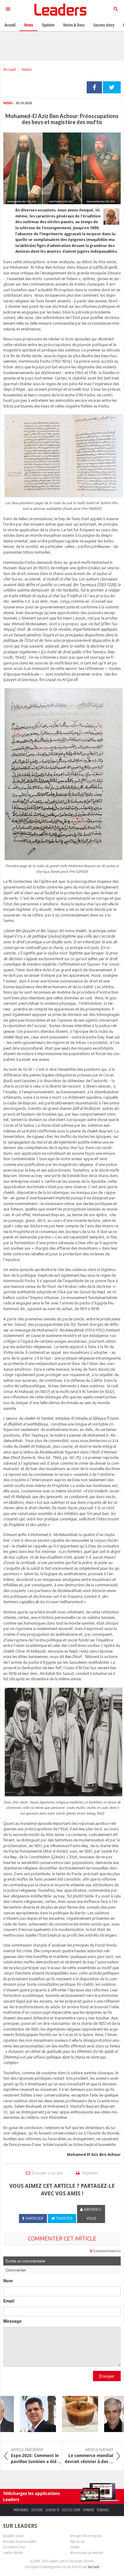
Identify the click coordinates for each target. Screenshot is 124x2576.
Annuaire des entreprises (86, 2536)
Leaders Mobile (13, 2553)
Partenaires (21, 2510)
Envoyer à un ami (47, 2173)
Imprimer (90, 2173)
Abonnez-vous (92, 2214)
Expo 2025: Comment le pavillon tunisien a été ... (36, 2456)
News (27, 69)
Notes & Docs (74, 25)
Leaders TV (52, 2510)
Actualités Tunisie (14, 2536)
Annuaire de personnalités (20, 2541)
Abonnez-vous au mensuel (87, 2553)
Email (9, 2301)
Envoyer (107, 2376)
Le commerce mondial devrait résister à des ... (89, 2456)
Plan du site (77, 2541)
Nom (8, 2281)
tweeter (112, 87)
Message (12, 2321)
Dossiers (37, 2510)
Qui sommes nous (14, 2547)
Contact (75, 2547)
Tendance (103, 2510)
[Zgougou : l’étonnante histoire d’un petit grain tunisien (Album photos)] (71, 2414)
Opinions (88, 2510)
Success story (71, 2510)
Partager (94, 87)
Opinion (48, 25)
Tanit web (94, 2567)
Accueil (9, 69)
